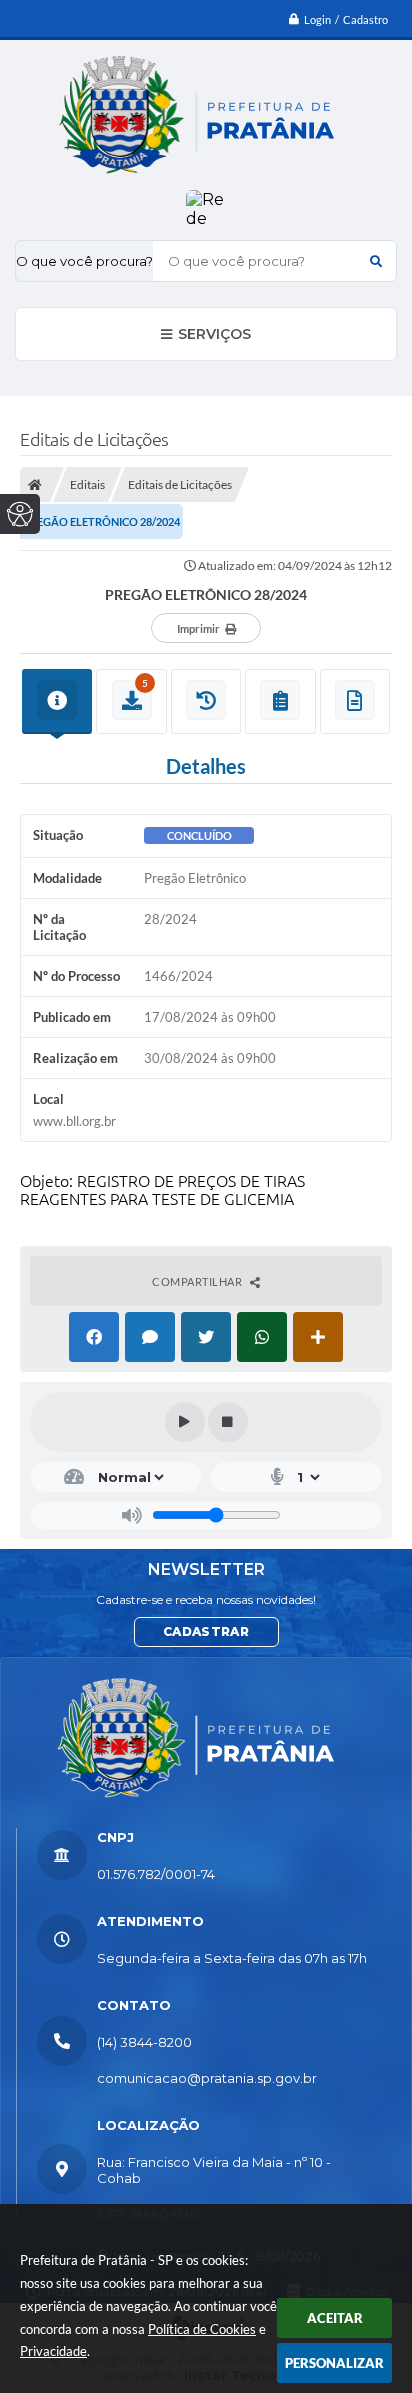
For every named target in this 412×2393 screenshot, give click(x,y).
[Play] (185, 1422)
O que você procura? (84, 261)
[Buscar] (376, 261)
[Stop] (228, 1422)
